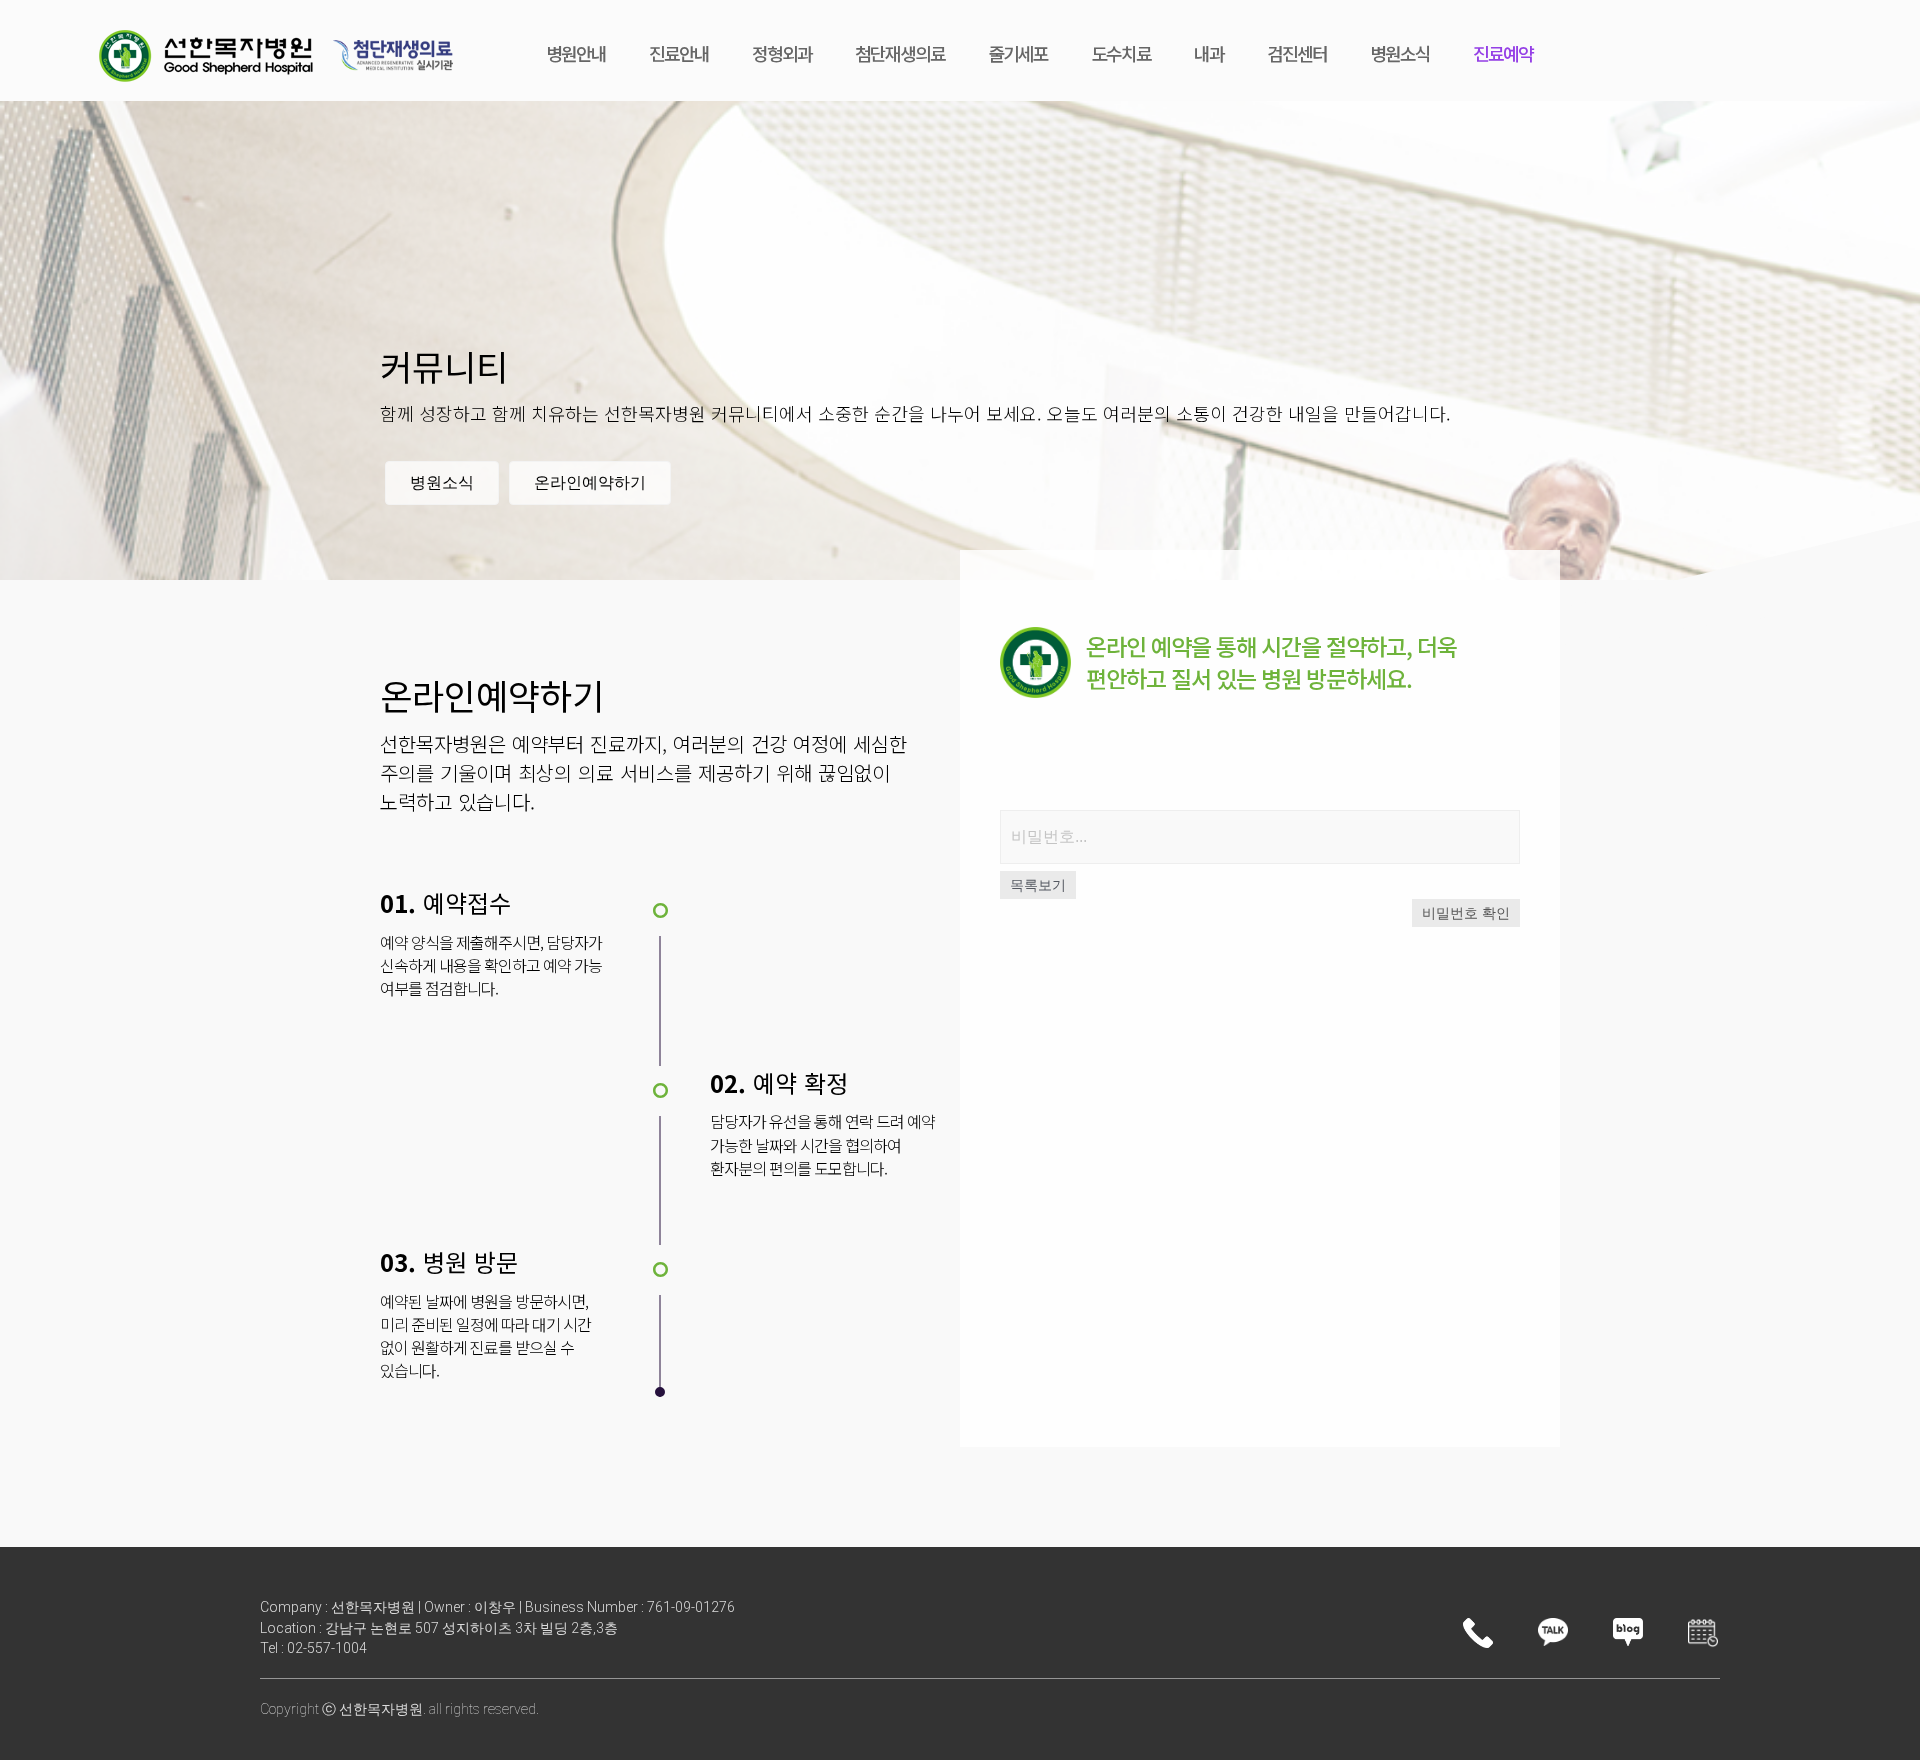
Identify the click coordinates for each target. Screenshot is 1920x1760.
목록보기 (1038, 885)
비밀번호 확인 (1466, 913)
